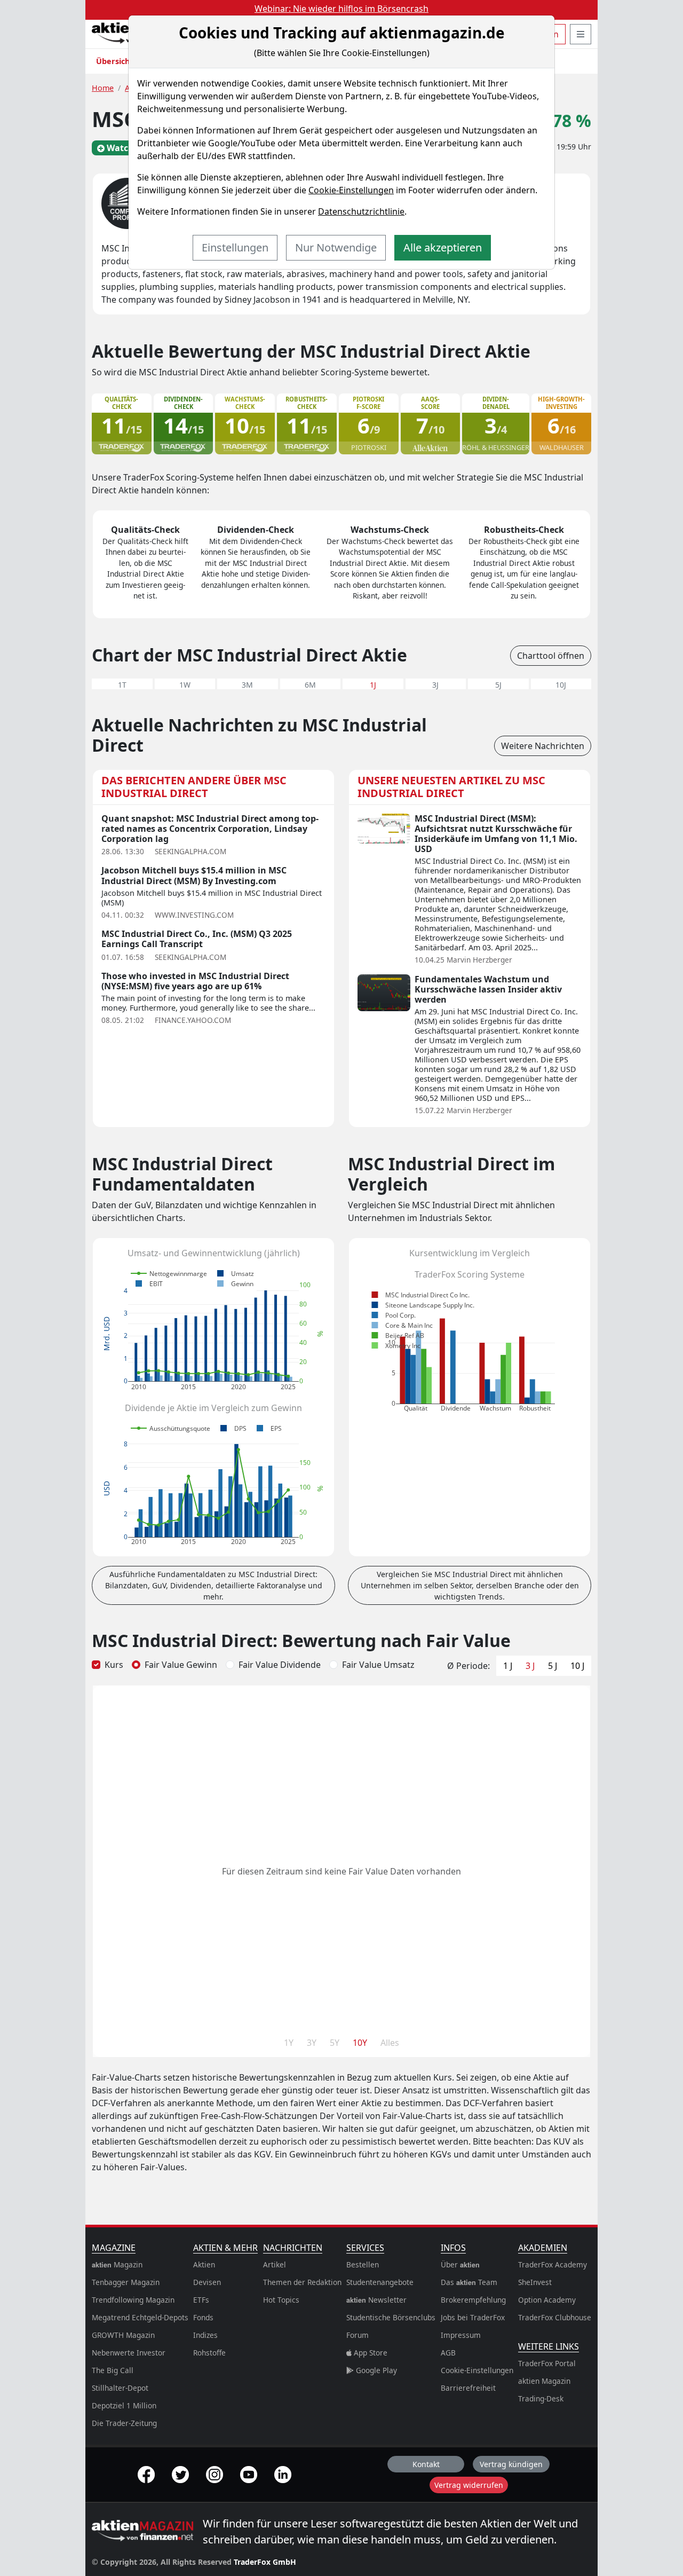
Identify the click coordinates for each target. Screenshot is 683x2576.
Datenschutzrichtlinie (361, 211)
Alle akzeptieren (443, 247)
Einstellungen (235, 247)
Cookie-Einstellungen (351, 190)
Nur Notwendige (336, 247)
